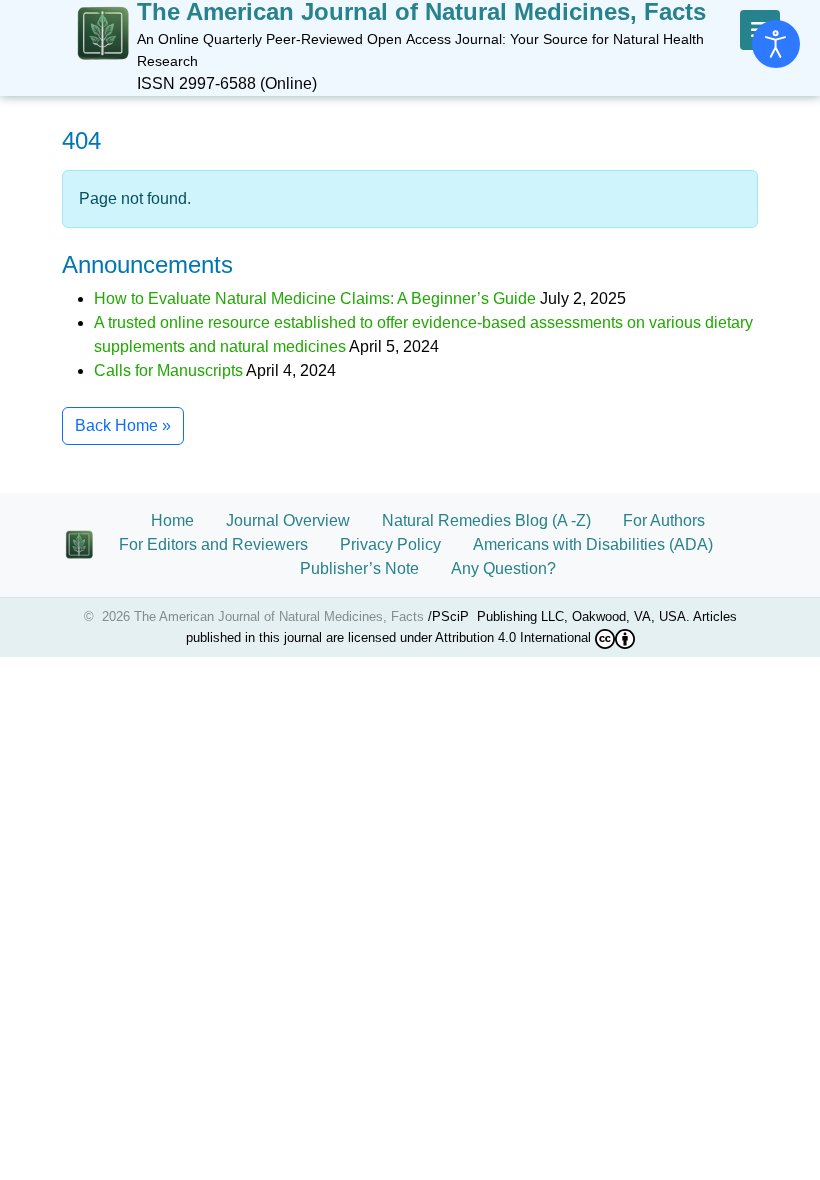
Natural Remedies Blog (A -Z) (486, 520)
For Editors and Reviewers (213, 544)
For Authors (664, 520)
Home (172, 520)
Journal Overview (288, 520)
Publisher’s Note (359, 568)
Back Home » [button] (123, 425)
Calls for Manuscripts (168, 370)
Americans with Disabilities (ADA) (605, 544)
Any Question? (503, 568)
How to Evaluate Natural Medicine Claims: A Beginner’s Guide (315, 298)
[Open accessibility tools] (776, 44)
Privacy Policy (390, 544)
